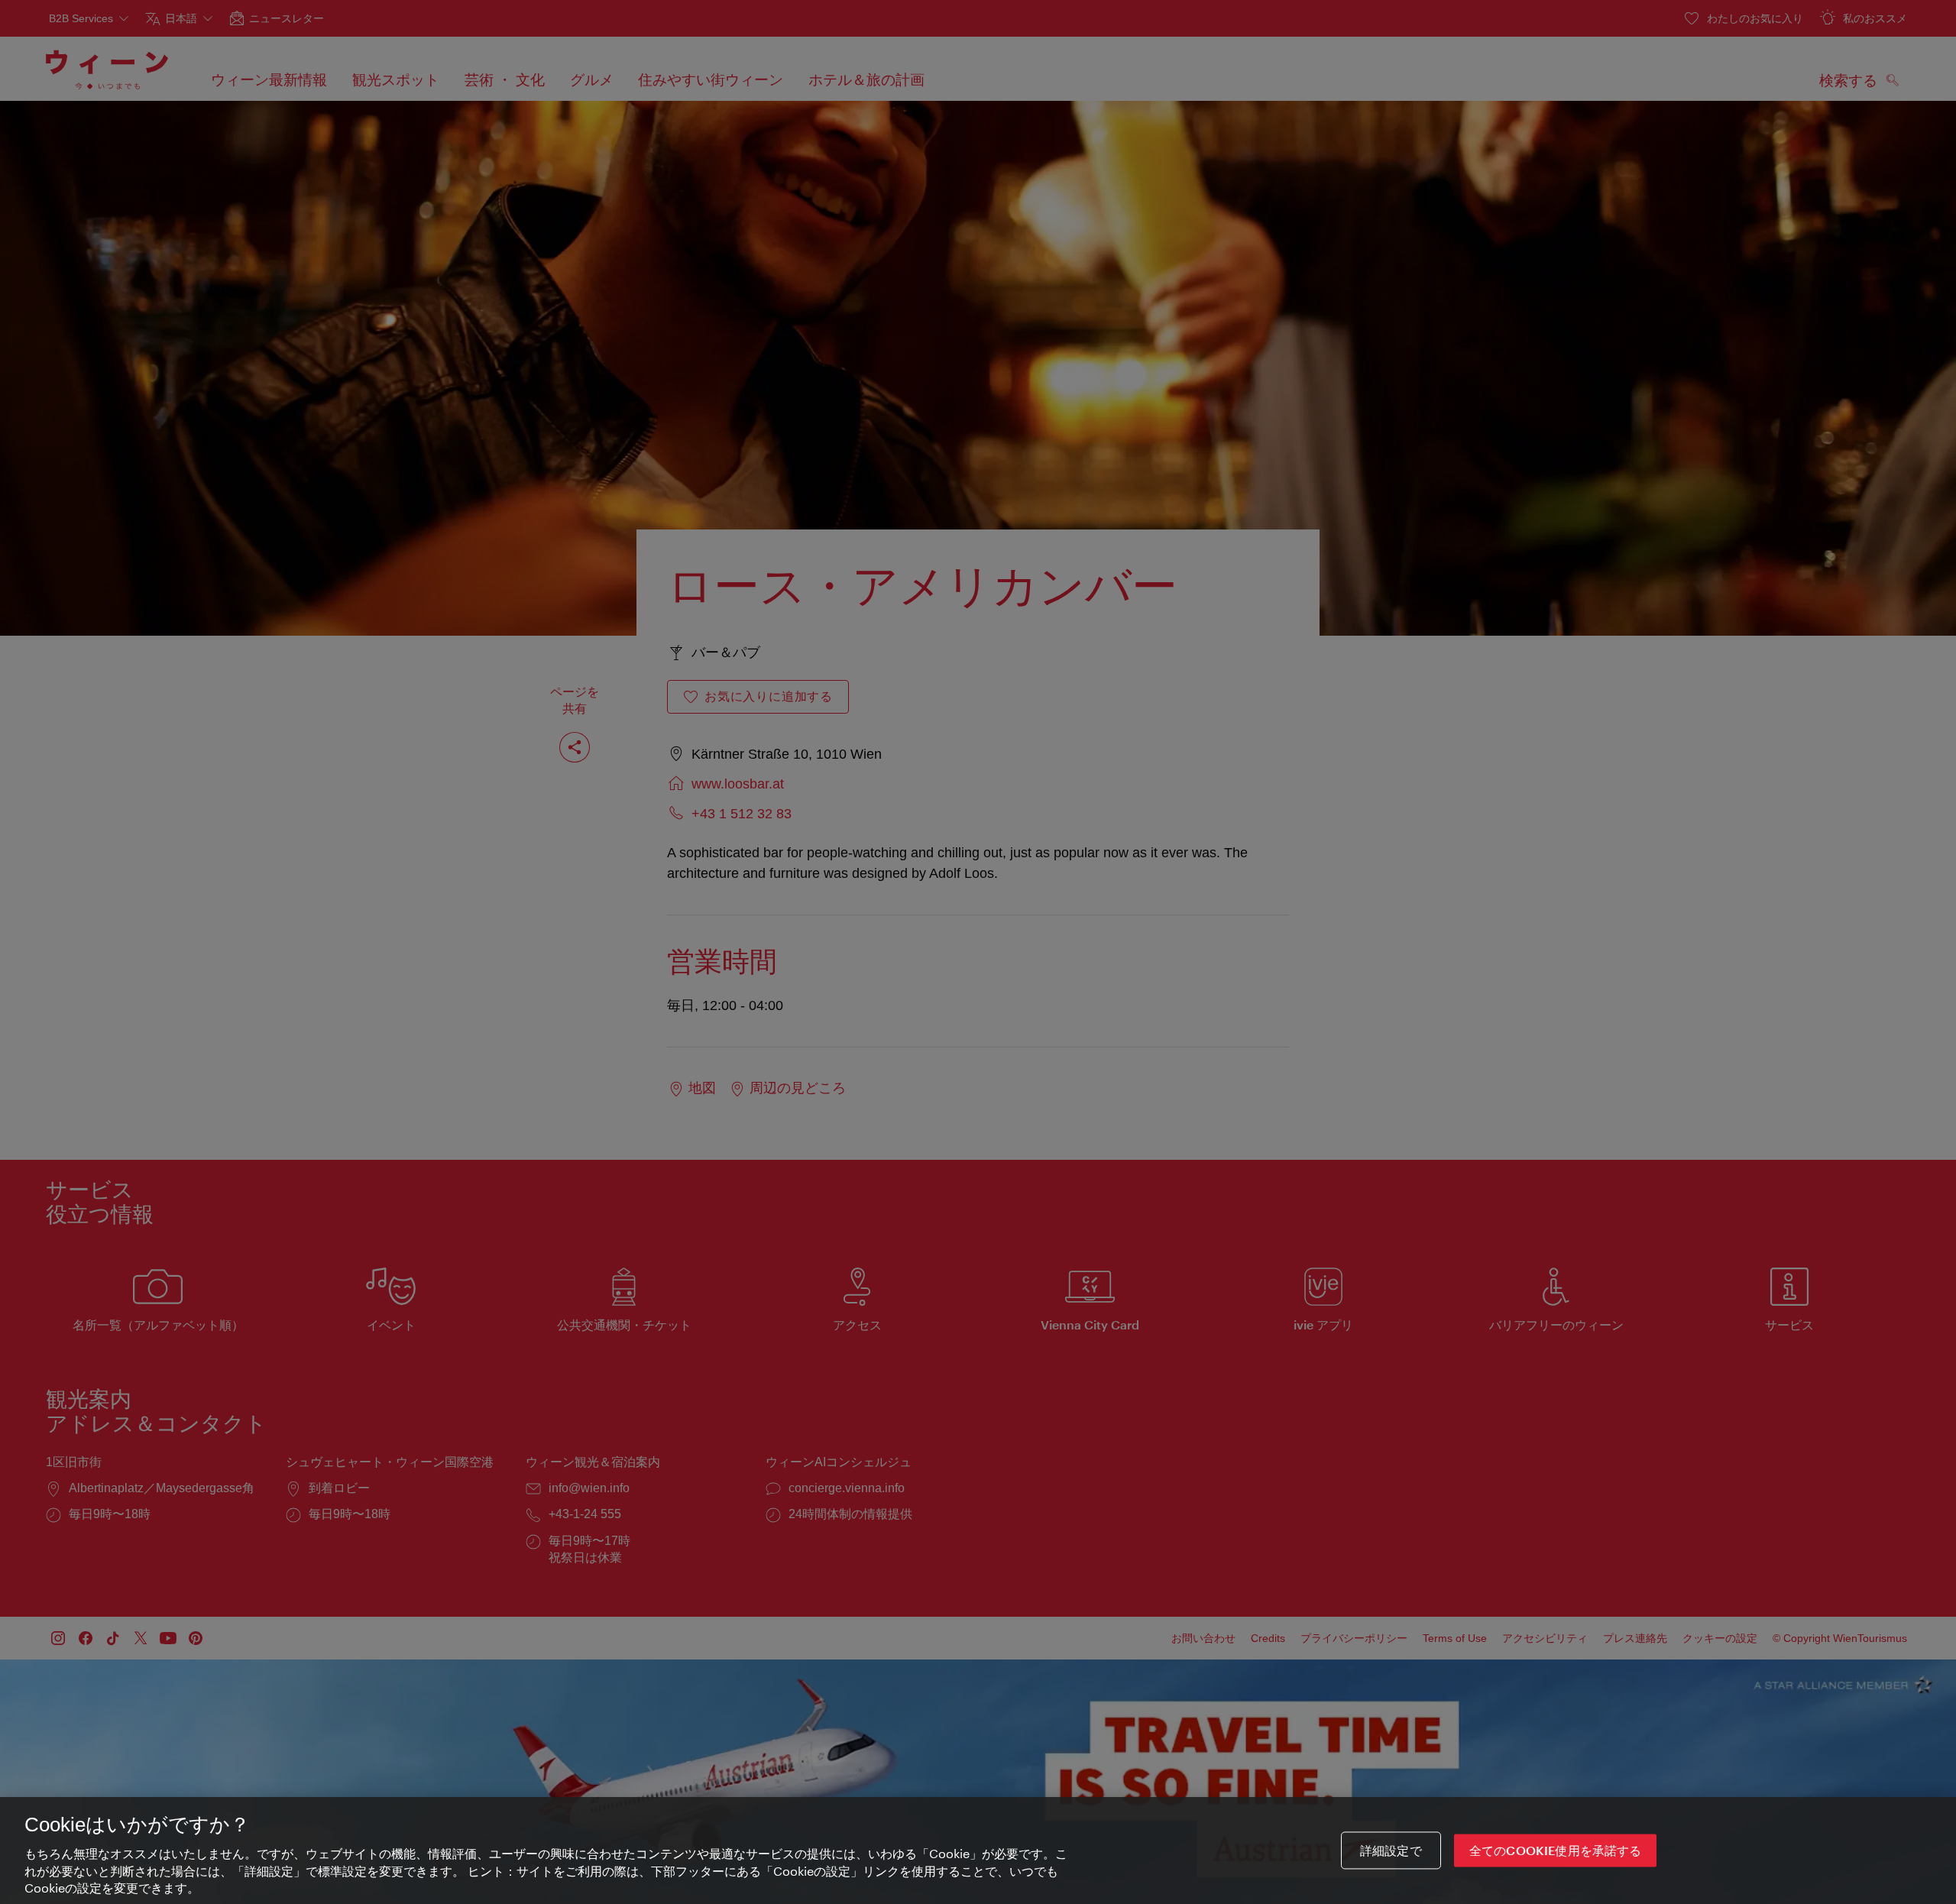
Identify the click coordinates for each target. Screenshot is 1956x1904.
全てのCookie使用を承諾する (1556, 1850)
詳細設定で (1391, 1850)
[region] (978, 1851)
